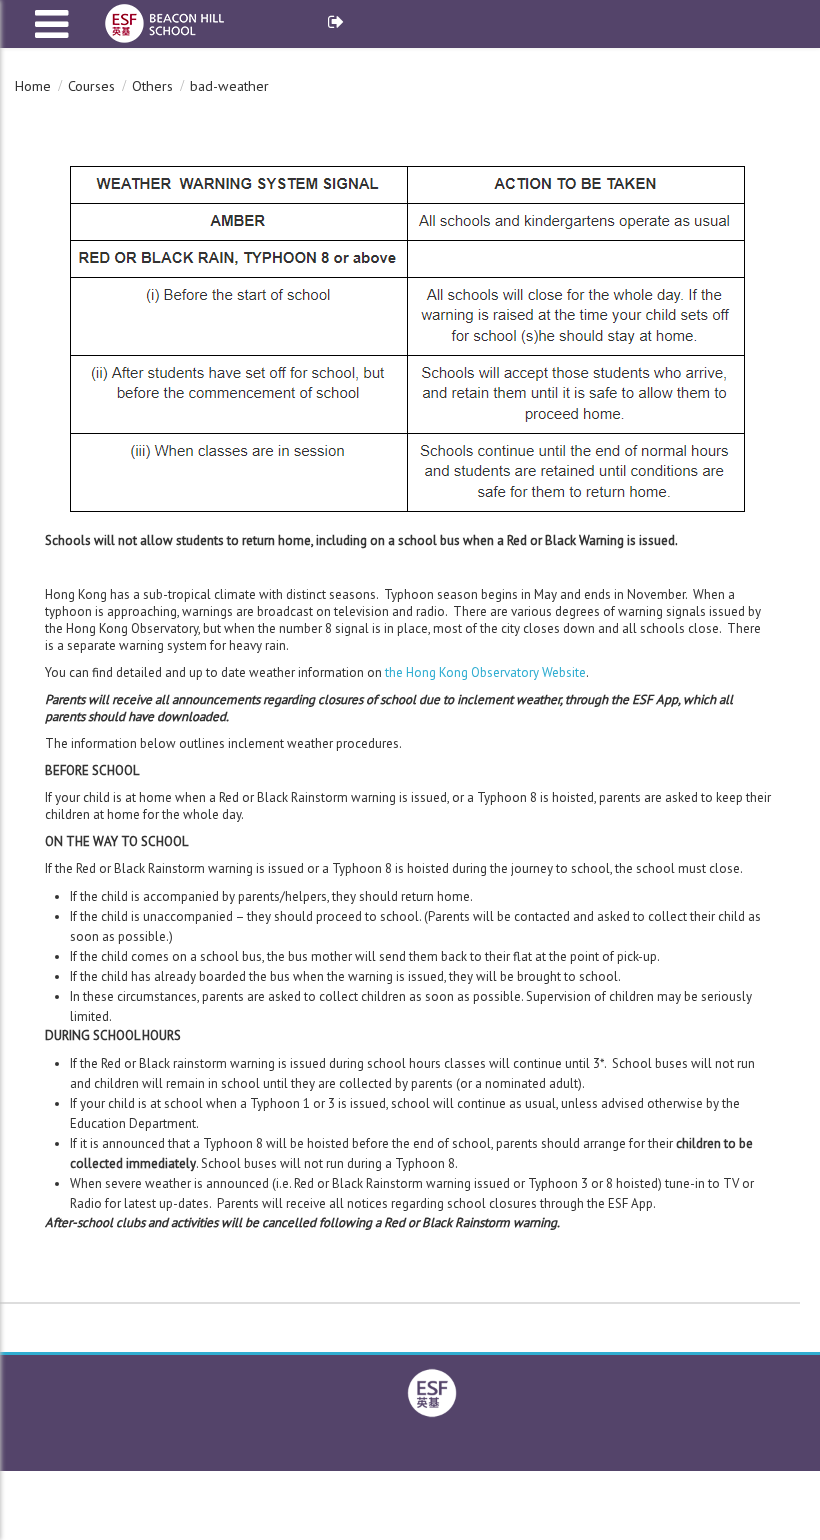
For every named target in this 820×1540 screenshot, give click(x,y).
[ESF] (432, 1391)
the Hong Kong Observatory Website (485, 672)
